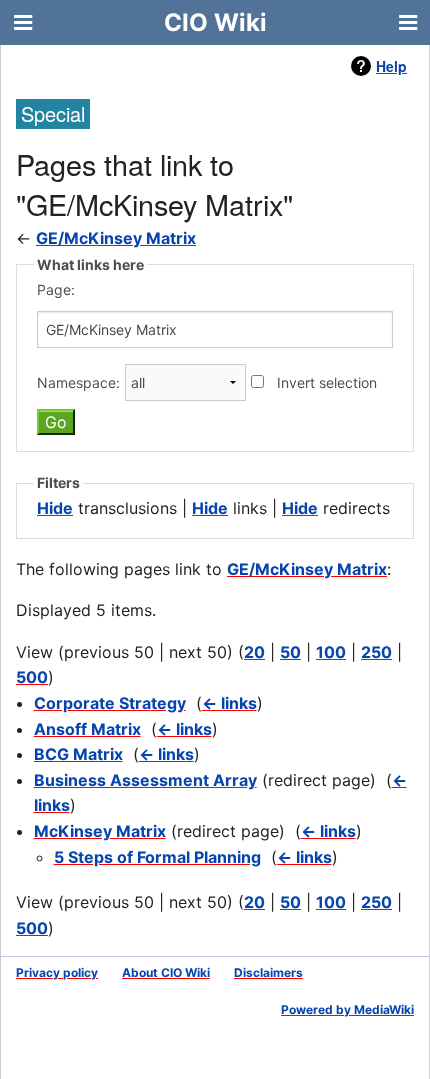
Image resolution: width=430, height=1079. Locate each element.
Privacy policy (57, 972)
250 (376, 652)
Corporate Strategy (110, 703)
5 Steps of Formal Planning (157, 857)
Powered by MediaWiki (347, 1009)
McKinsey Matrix (100, 831)
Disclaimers (268, 972)
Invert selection (327, 382)
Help (391, 66)
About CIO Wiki (166, 972)
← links (229, 703)
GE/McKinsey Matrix (116, 238)
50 (290, 652)
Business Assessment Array (145, 780)
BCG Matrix (78, 754)
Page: (56, 289)
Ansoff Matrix (87, 729)
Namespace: (78, 382)
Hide (55, 508)
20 (254, 652)
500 (32, 677)
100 (331, 652)
